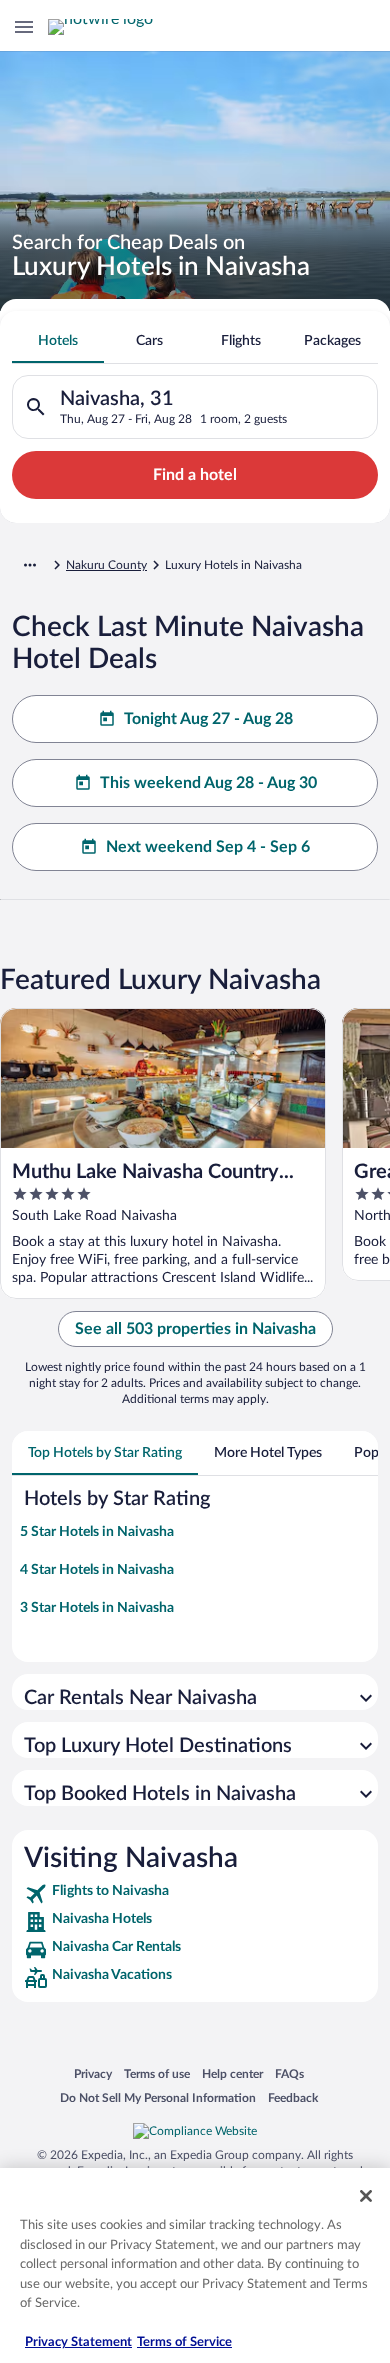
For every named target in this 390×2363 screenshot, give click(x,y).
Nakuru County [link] (106, 565)
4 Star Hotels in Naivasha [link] (97, 1570)
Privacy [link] (93, 2073)
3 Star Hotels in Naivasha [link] (97, 1608)
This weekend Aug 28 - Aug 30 (208, 783)
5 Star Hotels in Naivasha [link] (97, 1532)
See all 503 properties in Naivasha (195, 1329)
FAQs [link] (289, 2073)
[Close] (366, 2196)
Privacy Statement (78, 2342)
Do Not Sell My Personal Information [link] (158, 2097)
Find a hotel (195, 475)
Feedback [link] (293, 2097)
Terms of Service (184, 2342)
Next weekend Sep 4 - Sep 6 (208, 847)
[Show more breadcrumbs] (30, 565)
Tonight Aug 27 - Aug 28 (208, 719)
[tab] (58, 341)
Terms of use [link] (157, 2073)
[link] (195, 1894)
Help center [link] (232, 2073)
